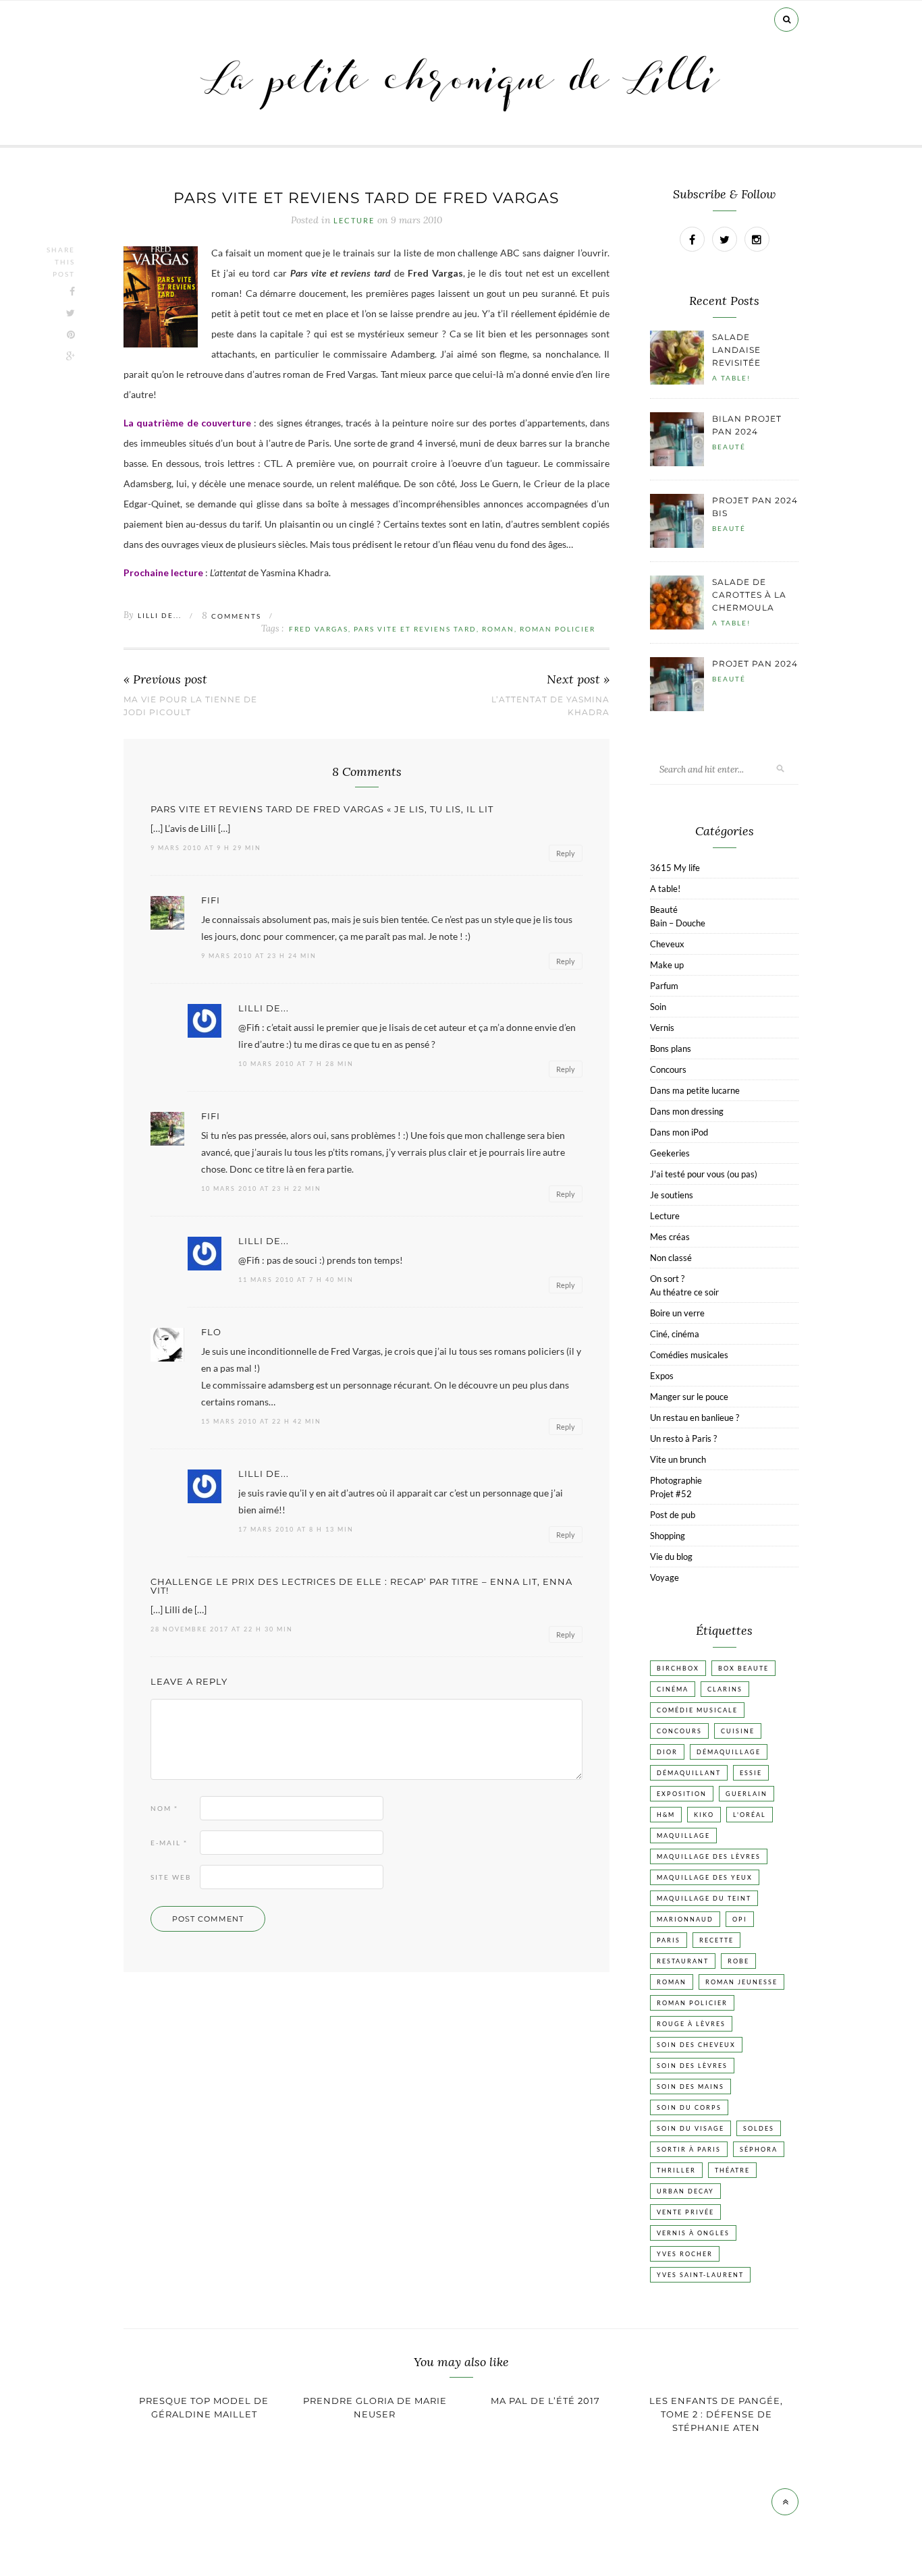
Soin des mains (690, 2087)
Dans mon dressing (687, 1111)
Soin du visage (690, 2128)
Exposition (682, 1794)
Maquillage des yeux (705, 1877)
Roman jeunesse (741, 1982)
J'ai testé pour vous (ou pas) (704, 1174)
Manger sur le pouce (689, 1397)
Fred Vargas (319, 629)
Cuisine (738, 1731)
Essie (751, 1773)
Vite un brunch (678, 1459)
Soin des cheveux (696, 2045)
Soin (658, 1007)
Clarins (725, 1689)
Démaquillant (689, 1773)
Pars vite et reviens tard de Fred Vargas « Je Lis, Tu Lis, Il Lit (322, 809)
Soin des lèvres (692, 2066)
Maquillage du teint (704, 1898)
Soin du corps (689, 2107)
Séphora (759, 2149)
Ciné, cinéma (675, 1334)
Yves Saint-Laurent (700, 2275)
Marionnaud (685, 1919)
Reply (566, 853)
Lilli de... (160, 615)
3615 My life (675, 868)
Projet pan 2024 (755, 664)
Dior (667, 1752)
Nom (164, 1808)
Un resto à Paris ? (683, 1438)
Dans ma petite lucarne (695, 1090)
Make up (667, 965)
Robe (738, 1961)
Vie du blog (671, 1557)
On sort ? (667, 1279)
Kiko (704, 1815)
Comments (232, 616)
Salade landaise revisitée (736, 350)
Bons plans (671, 1048)
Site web (171, 1877)
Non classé (671, 1258)
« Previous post (165, 680)
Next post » (578, 680)
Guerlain (747, 1794)
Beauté (729, 447)
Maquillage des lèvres (709, 1856)
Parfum (664, 986)
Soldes (759, 2128)
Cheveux (667, 944)
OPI (740, 1919)
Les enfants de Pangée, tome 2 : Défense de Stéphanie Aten (716, 2414)
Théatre (732, 2170)
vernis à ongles (693, 2233)
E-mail (169, 1843)
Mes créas (670, 1237)
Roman (498, 629)
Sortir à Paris (689, 2149)
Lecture (354, 221)
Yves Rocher (685, 2254)
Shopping (668, 1536)
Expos (662, 1376)
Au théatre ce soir (684, 1292)
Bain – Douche (678, 923)
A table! (731, 378)
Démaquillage (729, 1752)
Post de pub (673, 1515)
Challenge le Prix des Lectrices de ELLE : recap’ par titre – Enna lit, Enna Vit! (361, 1586)
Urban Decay (685, 2191)
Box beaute (743, 1668)
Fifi (211, 900)
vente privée (685, 2212)
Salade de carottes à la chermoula (749, 595)
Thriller (676, 2170)
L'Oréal (750, 1815)
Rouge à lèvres (691, 2024)
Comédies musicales (689, 1355)
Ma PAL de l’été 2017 (545, 2401)
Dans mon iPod (679, 1132)
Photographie (676, 1480)
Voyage (665, 1577)
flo (211, 1332)
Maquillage (683, 1836)
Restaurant (683, 1961)
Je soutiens (672, 1195)
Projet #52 (671, 1494)
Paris (669, 1940)
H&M (666, 1815)
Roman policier (558, 629)
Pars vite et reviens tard (415, 629)
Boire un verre (677, 1313)
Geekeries (670, 1153)
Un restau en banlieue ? (695, 1418)
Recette (716, 1940)
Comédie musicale (697, 1710)
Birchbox (678, 1668)
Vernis (662, 1028)
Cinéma (673, 1689)
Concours (668, 1069)
